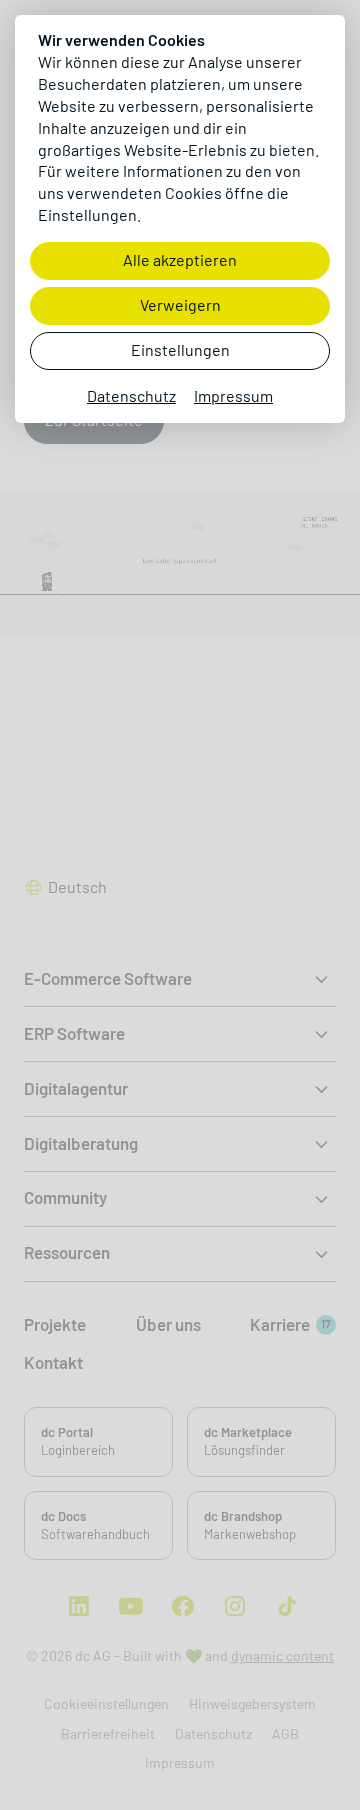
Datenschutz (131, 396)
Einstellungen (180, 350)
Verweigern (180, 305)
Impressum (233, 396)
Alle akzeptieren (180, 260)
